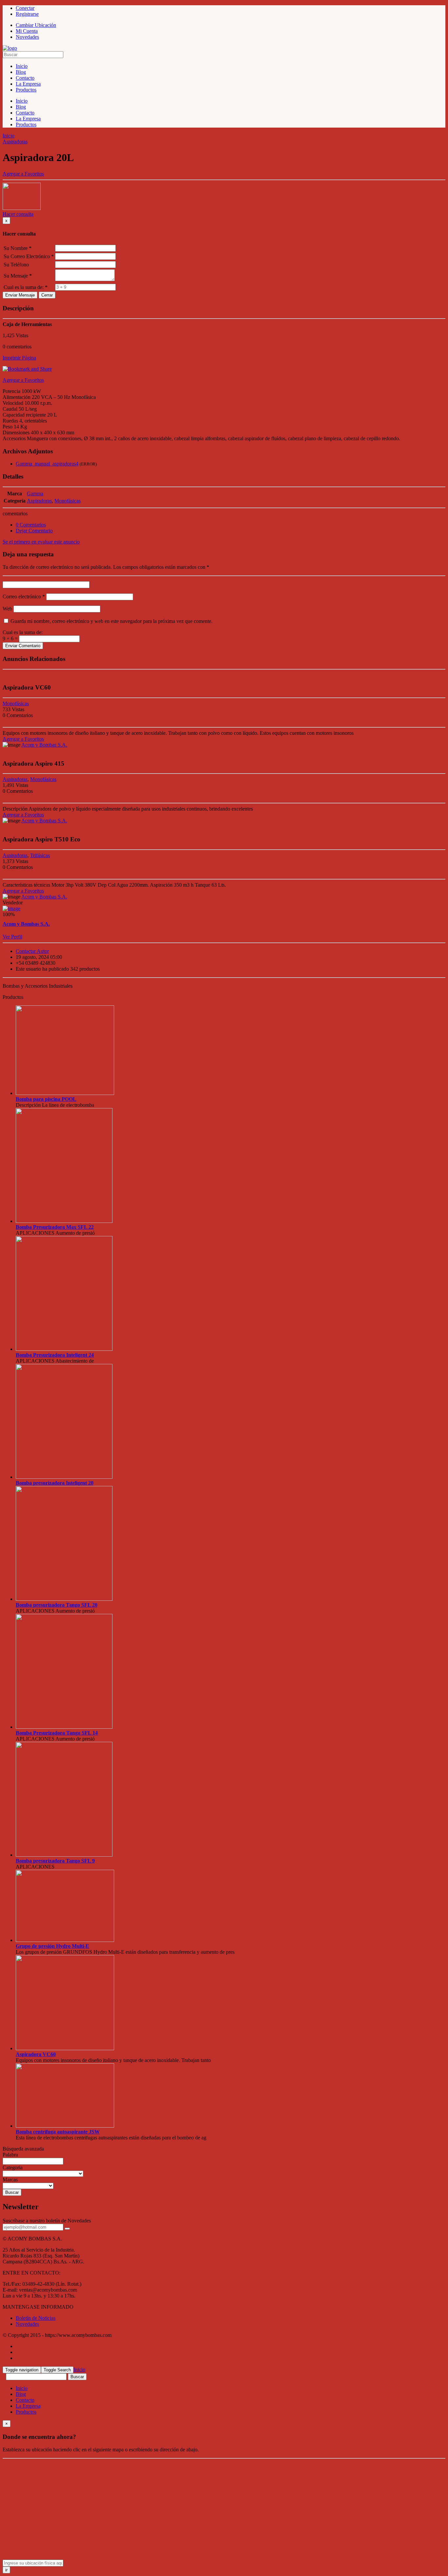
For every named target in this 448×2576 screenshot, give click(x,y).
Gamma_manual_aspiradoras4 (47, 464)
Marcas (10, 2180)
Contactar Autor (32, 951)
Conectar (25, 8)
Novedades (27, 2324)
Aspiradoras (15, 142)
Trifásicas (40, 855)
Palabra (10, 2155)
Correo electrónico (24, 597)
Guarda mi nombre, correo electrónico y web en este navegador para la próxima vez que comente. (112, 621)
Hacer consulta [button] (18, 214)
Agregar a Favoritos (23, 380)
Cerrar (47, 295)
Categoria (13, 2167)
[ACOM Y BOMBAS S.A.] (10, 48)
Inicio (9, 136)
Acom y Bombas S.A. (44, 745)
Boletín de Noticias (36, 2318)
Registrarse (27, 14)
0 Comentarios (31, 525)
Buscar (12, 2192)
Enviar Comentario (23, 646)
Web (7, 609)
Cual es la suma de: (23, 632)
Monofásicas (68, 501)
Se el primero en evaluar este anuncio (41, 542)
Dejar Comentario (34, 531)
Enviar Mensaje (20, 295)
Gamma (35, 494)
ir (6, 2570)
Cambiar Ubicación (36, 25)
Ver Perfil (12, 937)
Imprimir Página (19, 358)
